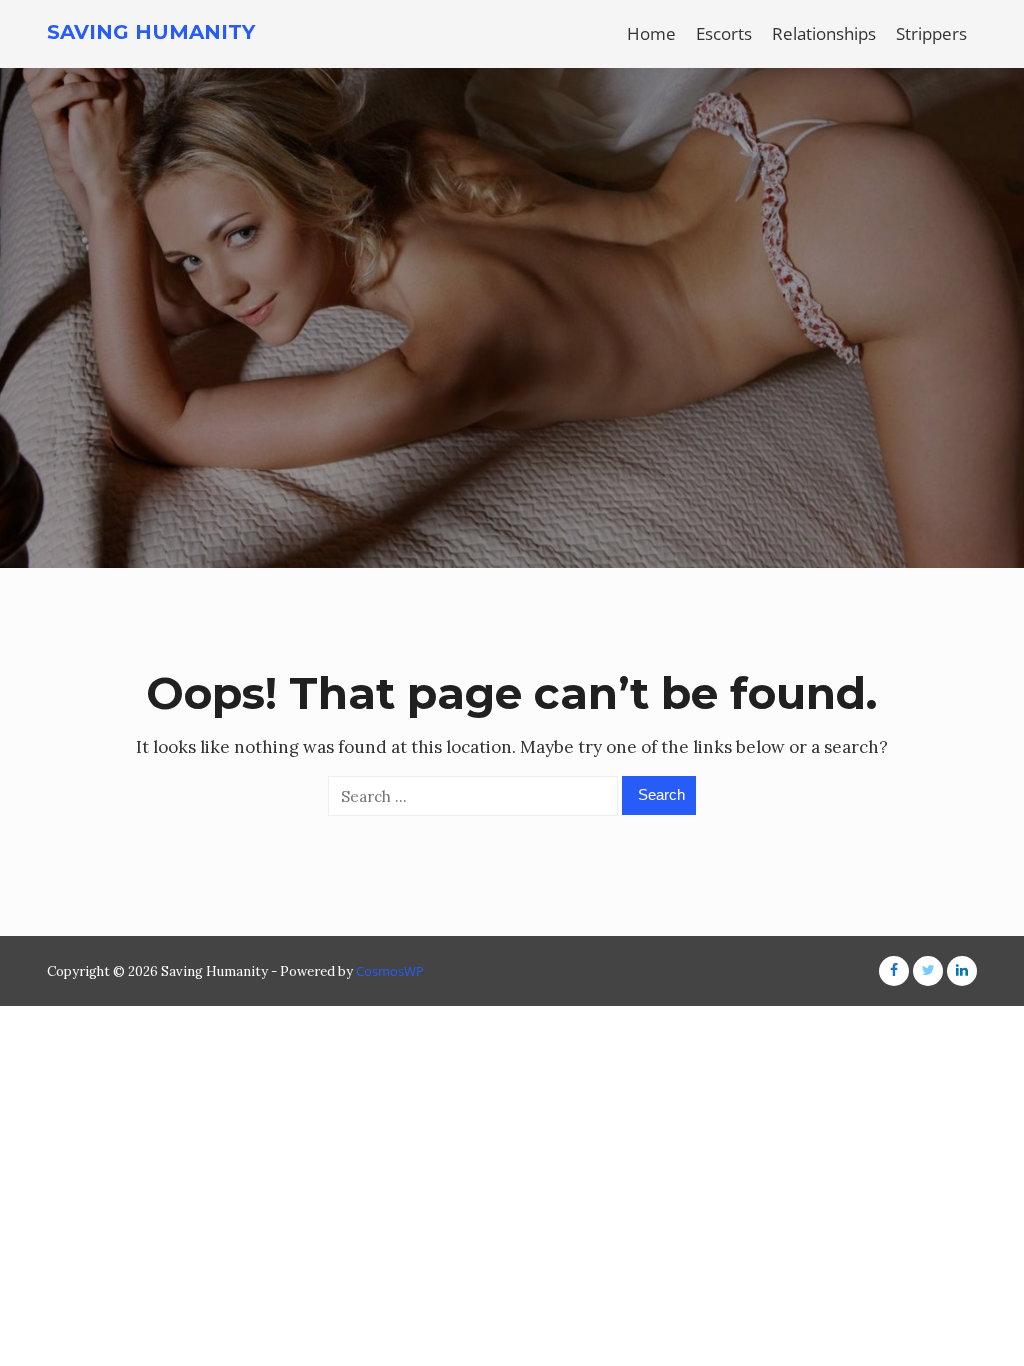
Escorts (724, 33)
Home (651, 33)
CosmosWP (390, 971)
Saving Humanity (151, 32)
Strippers (931, 33)
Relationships (824, 33)
